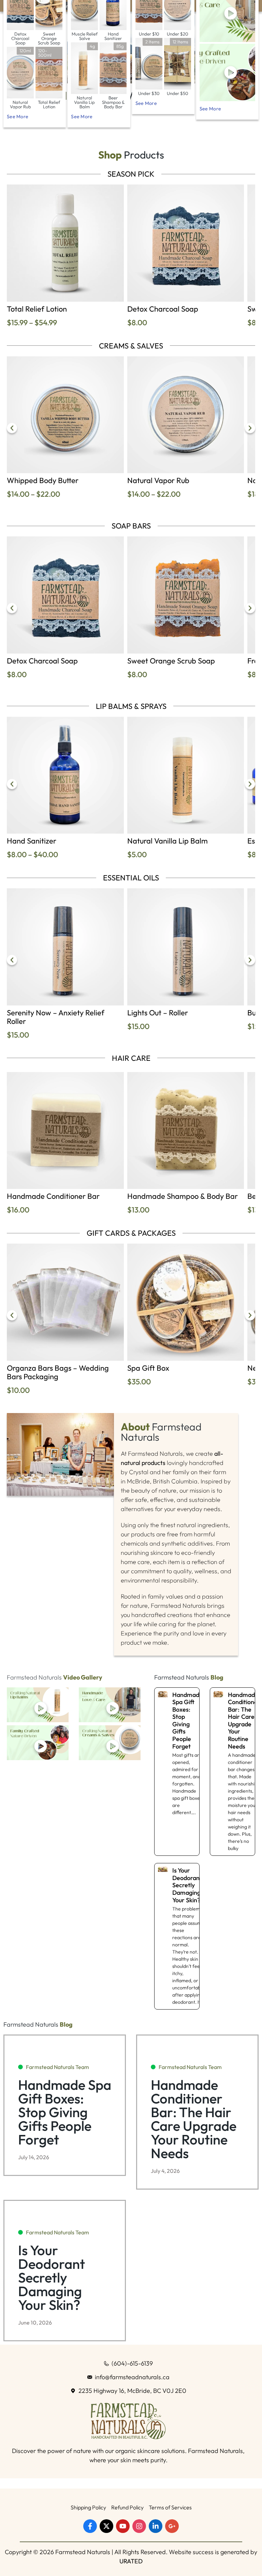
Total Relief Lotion (37, 309)
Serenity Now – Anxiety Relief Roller (56, 1017)
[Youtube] (123, 2526)
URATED (131, 2561)
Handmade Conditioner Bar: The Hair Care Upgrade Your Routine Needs (244, 1721)
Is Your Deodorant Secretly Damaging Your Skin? (188, 1885)
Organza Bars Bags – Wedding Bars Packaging (58, 1372)
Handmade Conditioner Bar (53, 1196)
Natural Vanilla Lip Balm (168, 841)
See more (18, 117)
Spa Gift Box (148, 1368)
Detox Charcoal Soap (163, 309)
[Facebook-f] (90, 2526)
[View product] (65, 243)
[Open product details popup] (227, 72)
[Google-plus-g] (172, 2526)
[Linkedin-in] (156, 2526)
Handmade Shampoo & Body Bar (183, 1196)
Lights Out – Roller (158, 1013)
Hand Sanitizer (32, 841)
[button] (12, 428)
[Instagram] (139, 2526)
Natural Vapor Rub (158, 480)
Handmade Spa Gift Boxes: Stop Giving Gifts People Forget (187, 1721)
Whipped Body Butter (43, 480)
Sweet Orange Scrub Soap (171, 661)
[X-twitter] (106, 2526)
